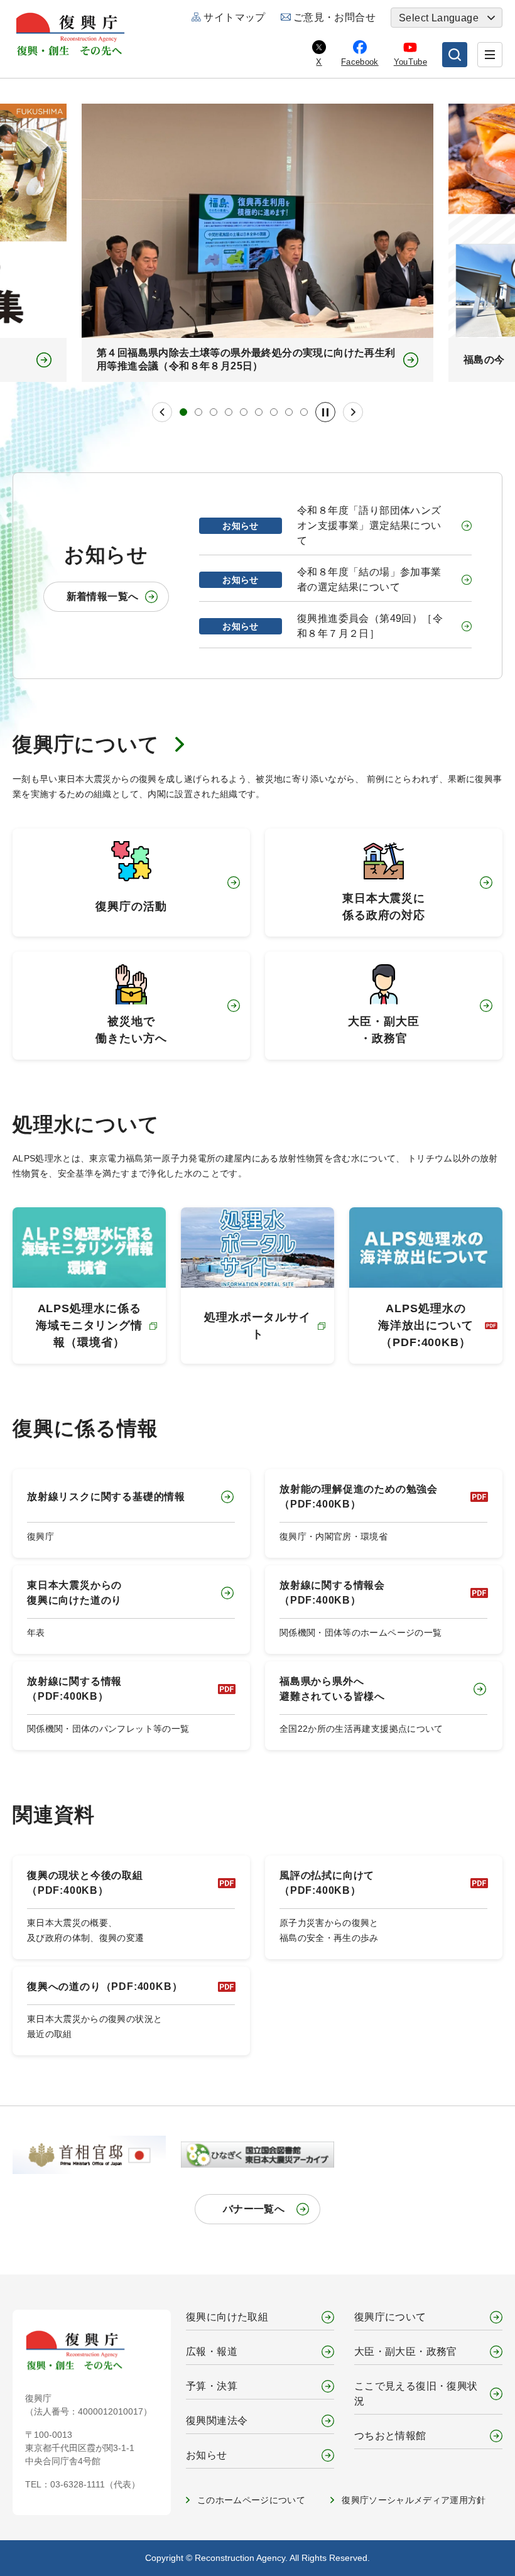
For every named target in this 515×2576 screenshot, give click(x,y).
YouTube (410, 62)
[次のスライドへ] (353, 412)
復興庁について (86, 744)
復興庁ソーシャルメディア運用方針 (414, 2500)
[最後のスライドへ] (162, 412)
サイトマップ (234, 17)
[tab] (183, 412)
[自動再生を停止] (325, 412)
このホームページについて (251, 2500)
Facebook (360, 62)
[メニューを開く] (490, 55)
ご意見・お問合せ (334, 17)
